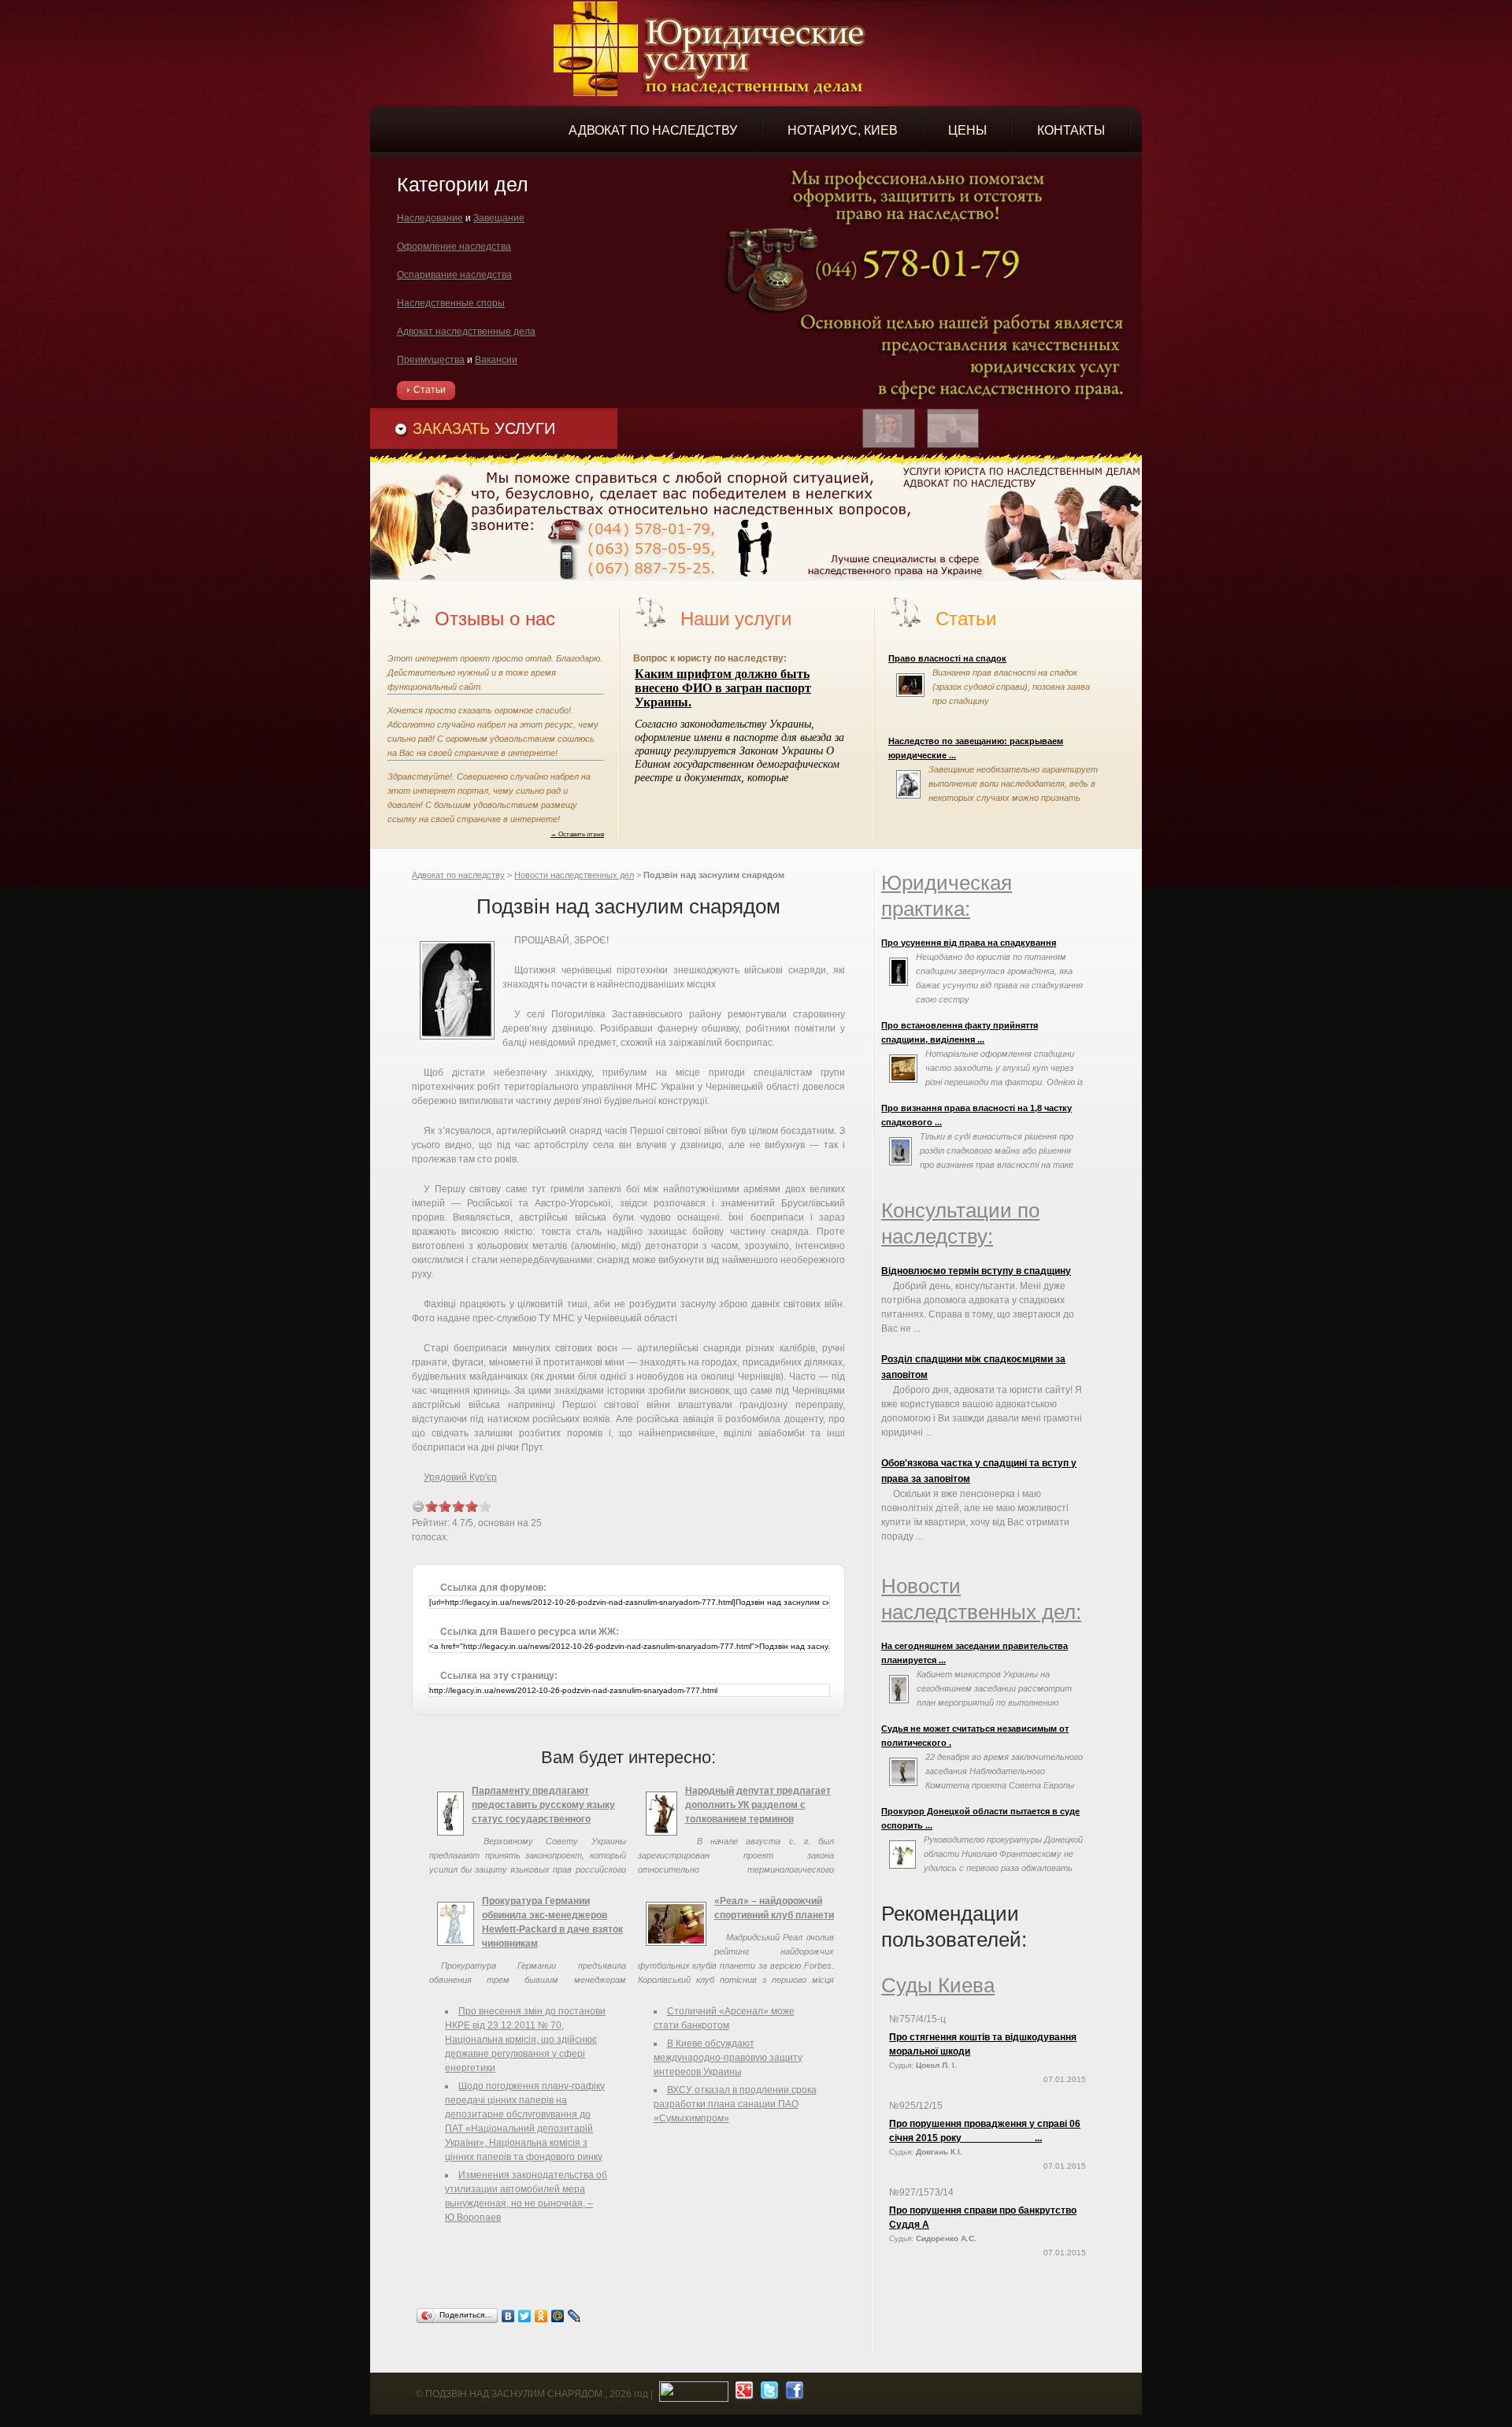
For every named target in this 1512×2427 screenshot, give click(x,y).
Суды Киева (938, 1985)
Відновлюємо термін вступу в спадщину (976, 1271)
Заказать (484, 428)
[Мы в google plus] (742, 2394)
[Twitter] (525, 2316)
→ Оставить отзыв (577, 834)
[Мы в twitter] (767, 2394)
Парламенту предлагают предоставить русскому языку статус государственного (543, 1805)
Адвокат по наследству (458, 875)
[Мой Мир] (558, 2316)
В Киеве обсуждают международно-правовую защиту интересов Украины (728, 2058)
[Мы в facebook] (793, 2394)
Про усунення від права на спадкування (969, 943)
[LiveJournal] (574, 2316)
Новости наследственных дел (574, 875)
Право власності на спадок (947, 658)
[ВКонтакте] (508, 2316)
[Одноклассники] (541, 2316)
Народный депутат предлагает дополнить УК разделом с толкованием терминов (758, 1805)
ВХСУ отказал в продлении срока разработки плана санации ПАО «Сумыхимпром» (735, 2104)
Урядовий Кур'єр (460, 1477)
